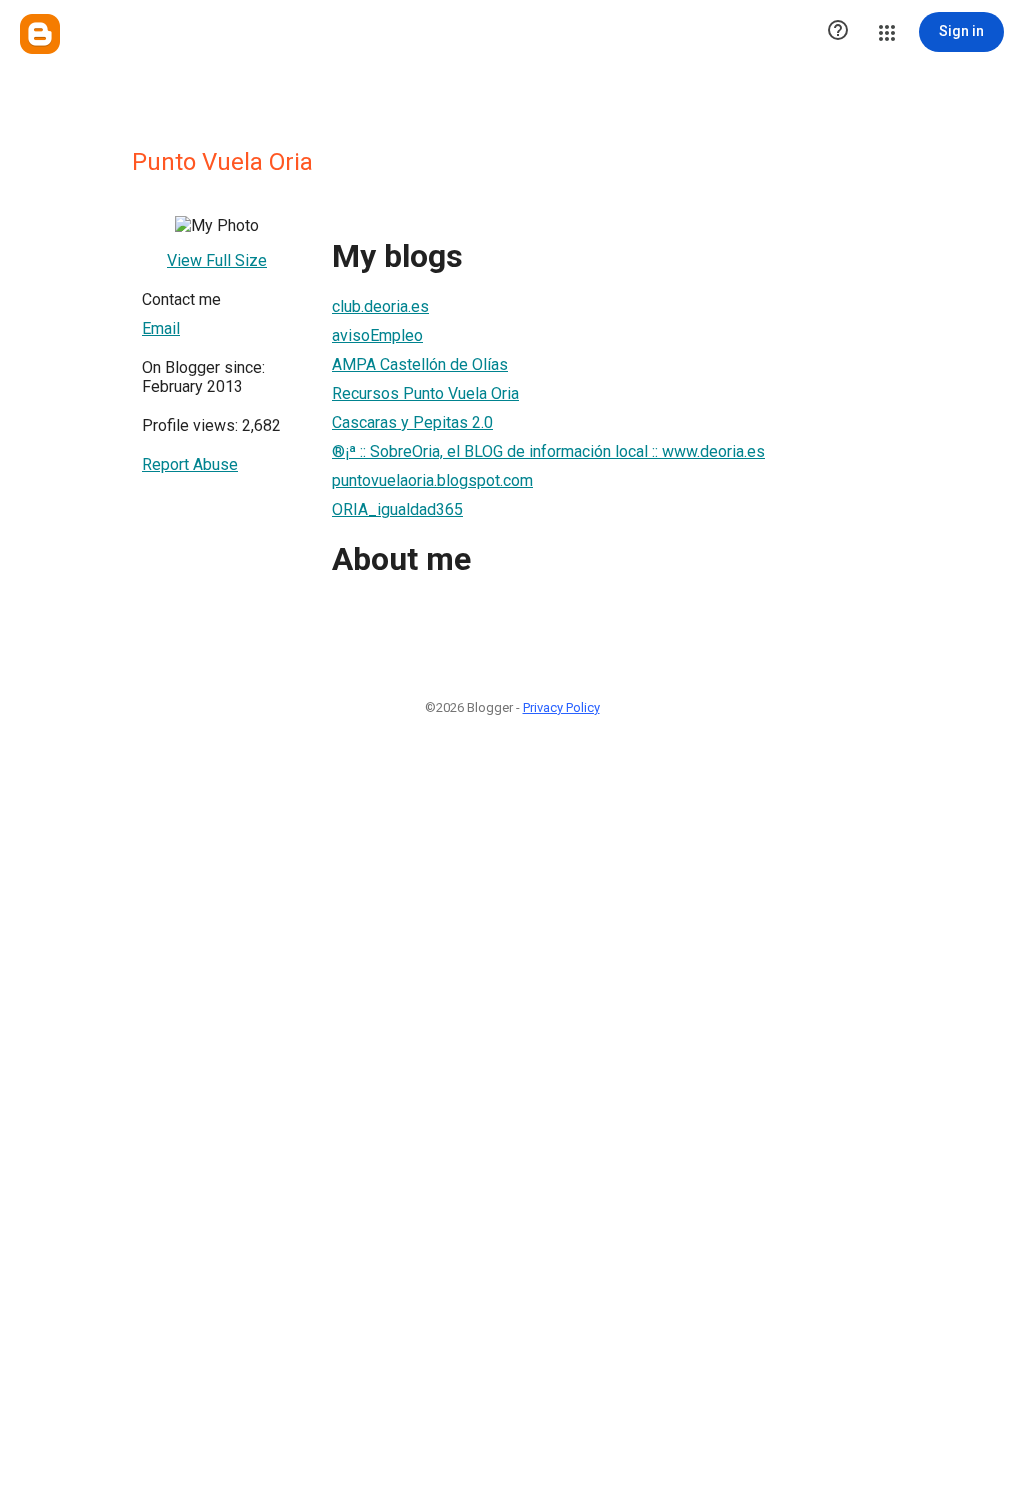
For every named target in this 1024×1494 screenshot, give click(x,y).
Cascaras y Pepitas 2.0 (412, 422)
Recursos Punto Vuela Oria (425, 393)
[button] (838, 32)
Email (161, 328)
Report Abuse (190, 464)
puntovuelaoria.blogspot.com (432, 480)
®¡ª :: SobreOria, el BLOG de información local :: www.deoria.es (548, 451)
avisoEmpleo (377, 335)
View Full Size (217, 260)
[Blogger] (40, 34)
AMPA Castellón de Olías (420, 364)
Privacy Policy (561, 707)
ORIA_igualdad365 (397, 509)
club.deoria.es (380, 306)
